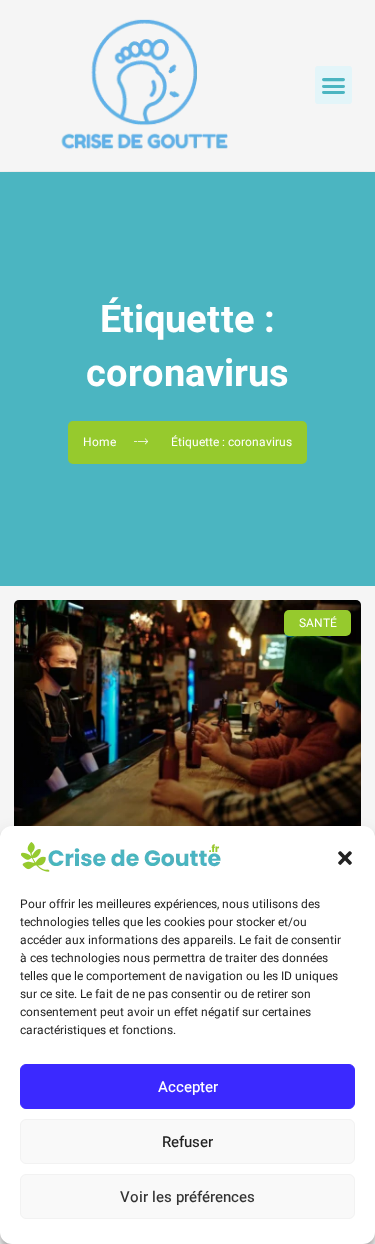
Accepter (188, 1087)
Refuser (187, 1142)
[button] (345, 858)
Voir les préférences (187, 1197)
